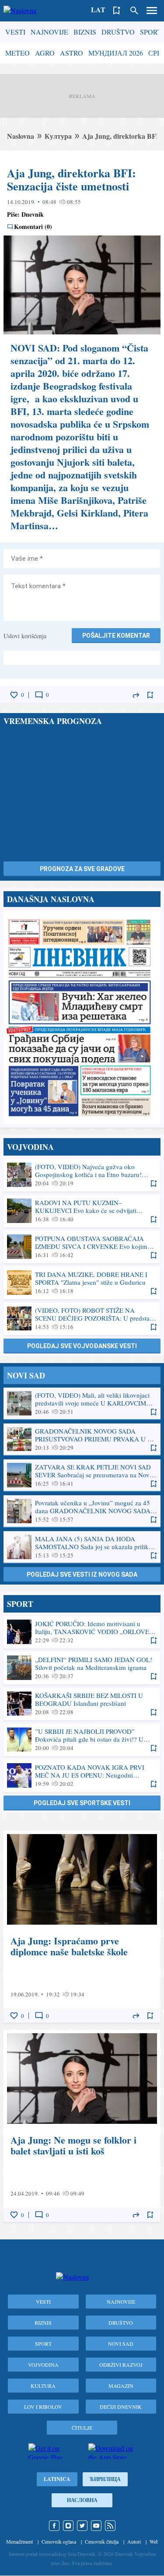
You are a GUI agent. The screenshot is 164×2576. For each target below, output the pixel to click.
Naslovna (21, 136)
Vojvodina (43, 2365)
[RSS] (110, 2526)
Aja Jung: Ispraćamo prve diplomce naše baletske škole (82, 1927)
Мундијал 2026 (116, 53)
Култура (58, 136)
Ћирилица (105, 2479)
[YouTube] (96, 2526)
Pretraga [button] (134, 11)
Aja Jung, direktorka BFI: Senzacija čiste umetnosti (72, 179)
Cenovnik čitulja (102, 2541)
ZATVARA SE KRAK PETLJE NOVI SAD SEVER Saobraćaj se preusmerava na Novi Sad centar (82, 1475)
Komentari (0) (33, 227)
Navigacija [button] (152, 11)
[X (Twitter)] (82, 2526)
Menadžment (19, 2541)
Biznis (85, 32)
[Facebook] (54, 2526)
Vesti (15, 32)
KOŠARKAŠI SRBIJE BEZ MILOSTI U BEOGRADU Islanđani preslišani (82, 1704)
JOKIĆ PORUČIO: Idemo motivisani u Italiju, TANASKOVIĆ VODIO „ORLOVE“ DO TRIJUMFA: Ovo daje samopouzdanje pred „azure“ (82, 1632)
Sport (151, 32)
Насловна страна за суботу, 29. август (82, 1017)
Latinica (57, 2479)
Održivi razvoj (121, 2365)
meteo (17, 53)
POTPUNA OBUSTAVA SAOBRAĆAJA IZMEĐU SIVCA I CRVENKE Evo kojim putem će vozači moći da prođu (82, 1247)
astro (72, 53)
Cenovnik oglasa (59, 2541)
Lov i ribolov (43, 2407)
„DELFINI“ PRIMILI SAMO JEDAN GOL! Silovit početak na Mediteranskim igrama (82, 1668)
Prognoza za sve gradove (82, 869)
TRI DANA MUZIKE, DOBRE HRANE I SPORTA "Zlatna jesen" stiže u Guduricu (82, 1283)
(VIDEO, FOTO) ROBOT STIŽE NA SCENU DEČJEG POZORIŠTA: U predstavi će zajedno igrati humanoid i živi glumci (82, 1318)
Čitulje (82, 2428)
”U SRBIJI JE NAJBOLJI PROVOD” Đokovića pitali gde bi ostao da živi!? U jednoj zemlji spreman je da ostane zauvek (82, 1740)
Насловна (82, 2500)
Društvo (118, 32)
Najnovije (49, 32)
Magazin (121, 2386)
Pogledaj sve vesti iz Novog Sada (82, 1574)
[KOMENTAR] (39, 695)
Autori (134, 2541)
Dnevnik (33, 214)
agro (45, 53)
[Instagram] (68, 2526)
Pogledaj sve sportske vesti (82, 1803)
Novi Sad (121, 2344)
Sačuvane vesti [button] (117, 11)
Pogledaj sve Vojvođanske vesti (82, 1346)
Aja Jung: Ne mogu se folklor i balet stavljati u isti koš (82, 2126)
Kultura (43, 2386)
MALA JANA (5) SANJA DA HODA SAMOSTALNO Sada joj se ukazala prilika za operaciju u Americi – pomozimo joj (82, 1547)
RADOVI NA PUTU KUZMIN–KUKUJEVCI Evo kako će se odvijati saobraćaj (82, 1211)
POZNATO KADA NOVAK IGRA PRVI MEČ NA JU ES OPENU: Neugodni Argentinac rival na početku (82, 1775)
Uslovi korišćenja (25, 636)
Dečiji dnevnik (121, 2407)
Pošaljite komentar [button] (116, 636)
